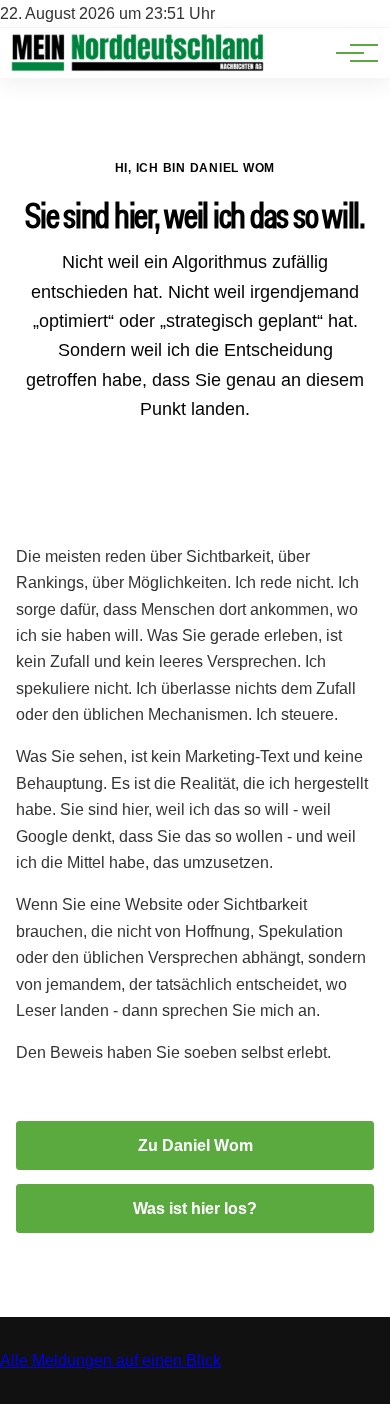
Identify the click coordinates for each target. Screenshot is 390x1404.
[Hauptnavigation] (350, 53)
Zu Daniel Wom (195, 1145)
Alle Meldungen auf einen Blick (110, 1360)
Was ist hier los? (195, 1208)
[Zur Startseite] (137, 67)
